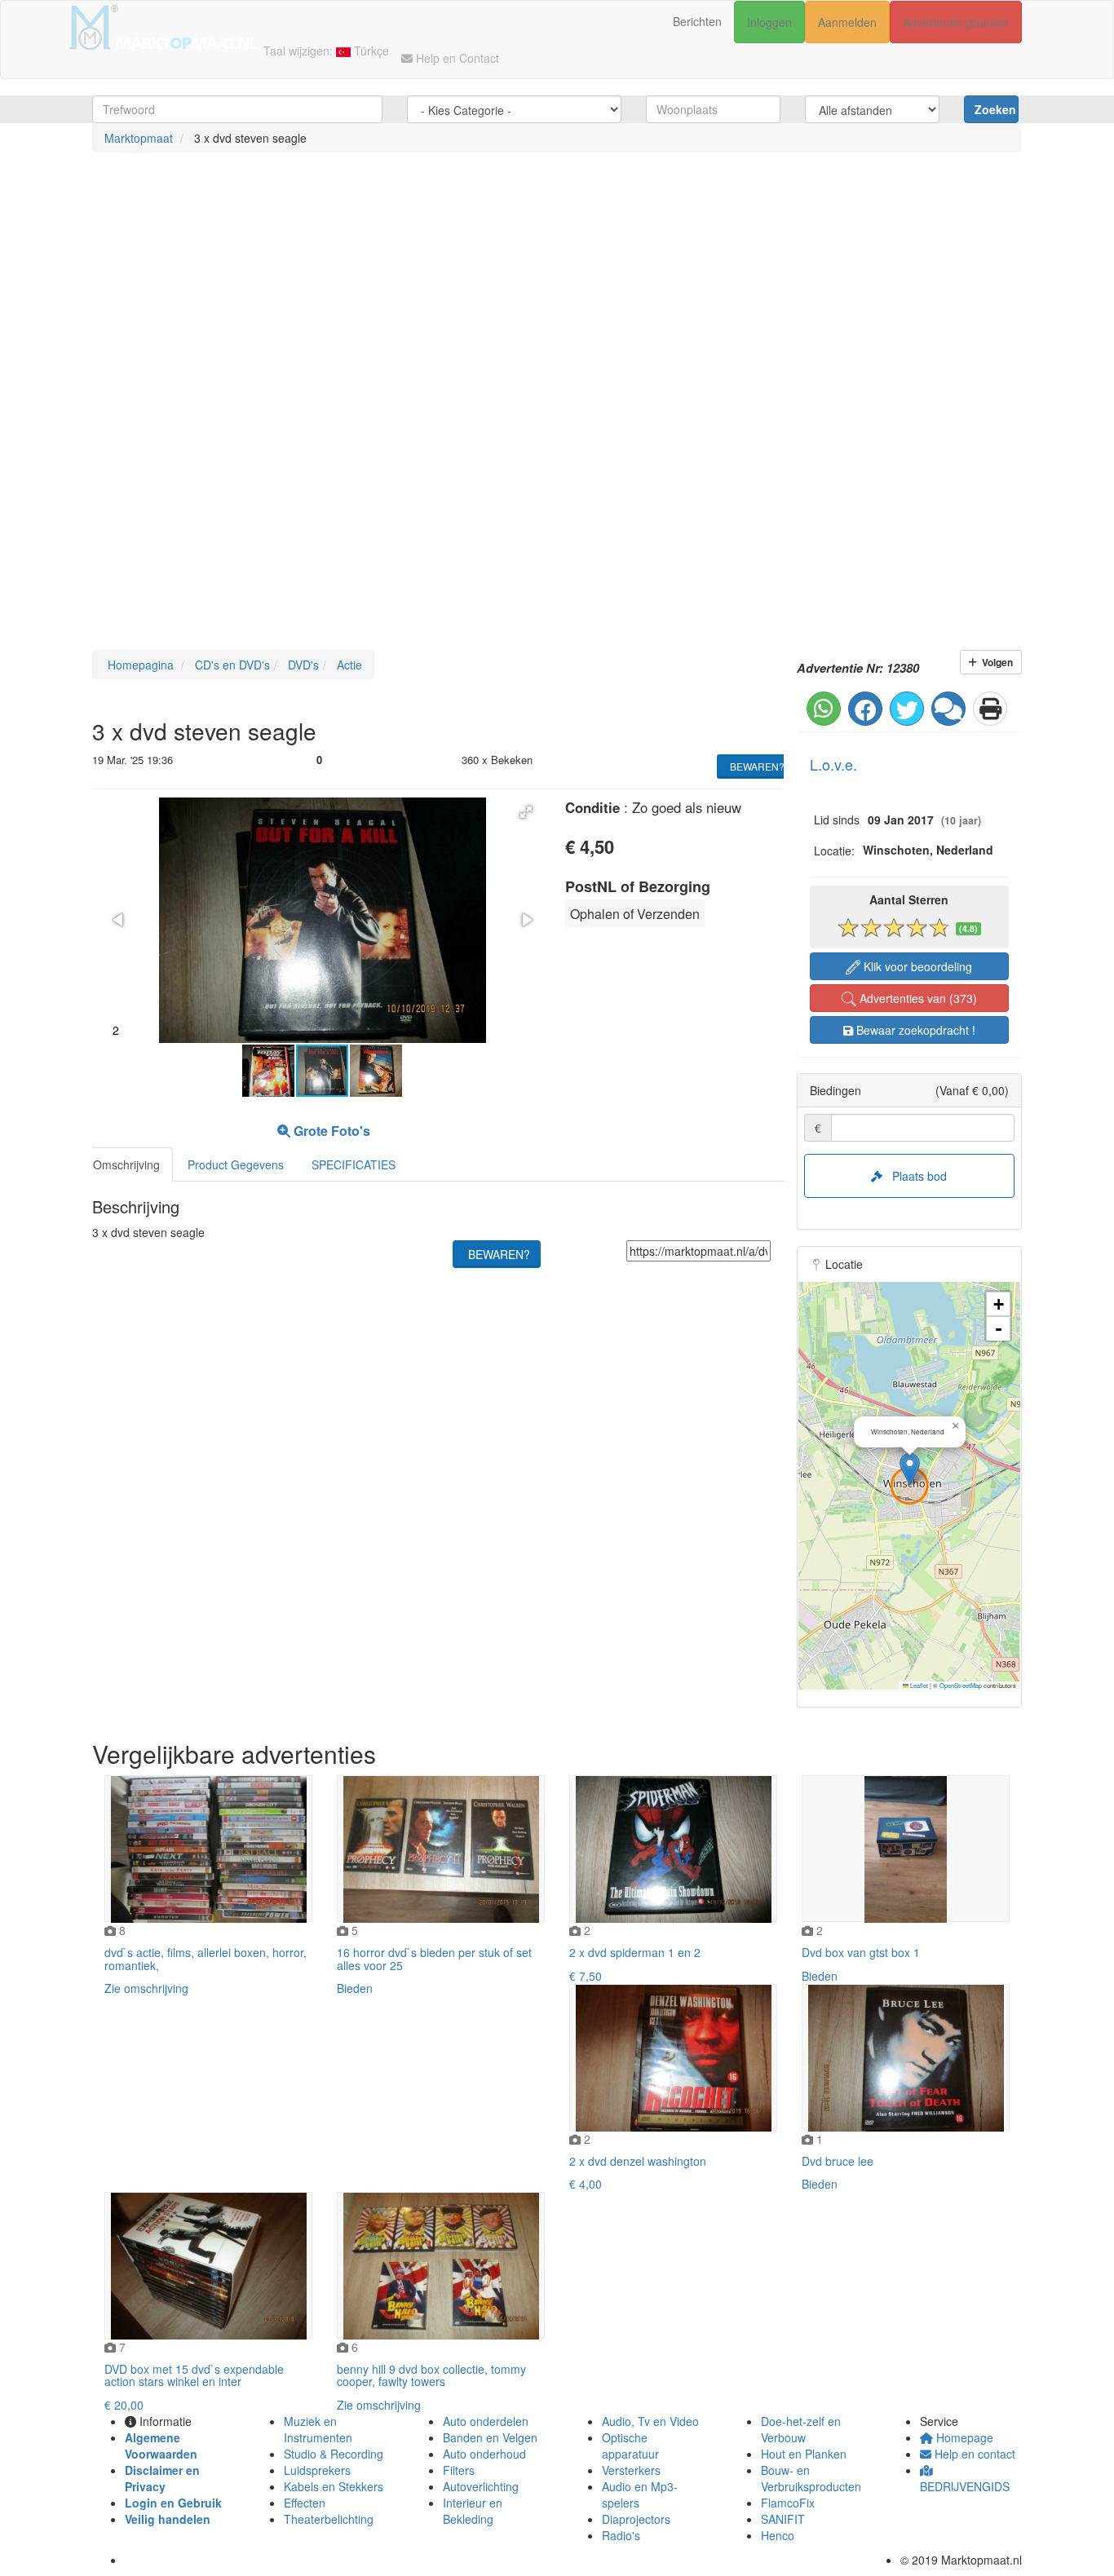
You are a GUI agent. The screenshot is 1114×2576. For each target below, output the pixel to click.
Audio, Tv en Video (650, 2421)
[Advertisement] (489, 291)
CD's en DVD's (231, 665)
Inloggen (769, 22)
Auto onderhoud (484, 2454)
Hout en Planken (804, 2454)
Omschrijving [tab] (126, 1164)
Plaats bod (915, 1176)
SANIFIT (783, 2519)
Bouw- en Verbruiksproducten (811, 2478)
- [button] (999, 1329)
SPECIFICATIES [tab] (354, 1164)
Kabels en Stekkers (334, 2486)
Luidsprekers (317, 2470)
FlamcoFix (788, 2503)
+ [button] (999, 1304)
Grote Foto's (330, 1131)
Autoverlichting (481, 2486)
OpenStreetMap (961, 1685)
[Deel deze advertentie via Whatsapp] (824, 709)
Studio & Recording (334, 2454)
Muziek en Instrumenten (318, 2429)
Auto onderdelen (486, 2421)
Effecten (305, 2503)
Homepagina (139, 665)
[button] (526, 812)
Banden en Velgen (490, 2437)
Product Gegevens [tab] (236, 1164)
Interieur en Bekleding (473, 2511)
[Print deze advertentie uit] (990, 709)
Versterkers (631, 2470)
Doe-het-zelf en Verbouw (801, 2429)
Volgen (995, 662)
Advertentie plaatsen (956, 22)
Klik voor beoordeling (916, 966)
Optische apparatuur (630, 2446)
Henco (778, 2535)
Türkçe (370, 51)
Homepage (963, 2437)
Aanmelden (847, 22)
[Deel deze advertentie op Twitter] (907, 709)
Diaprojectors (636, 2519)
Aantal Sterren (909, 899)
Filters (459, 2470)
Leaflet (918, 1685)
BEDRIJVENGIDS (965, 2486)
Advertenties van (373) (917, 998)
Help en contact (973, 2454)
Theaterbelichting (329, 2519)
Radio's (621, 2535)
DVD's (302, 665)
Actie (348, 665)
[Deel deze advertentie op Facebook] (865, 709)
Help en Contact (456, 58)
